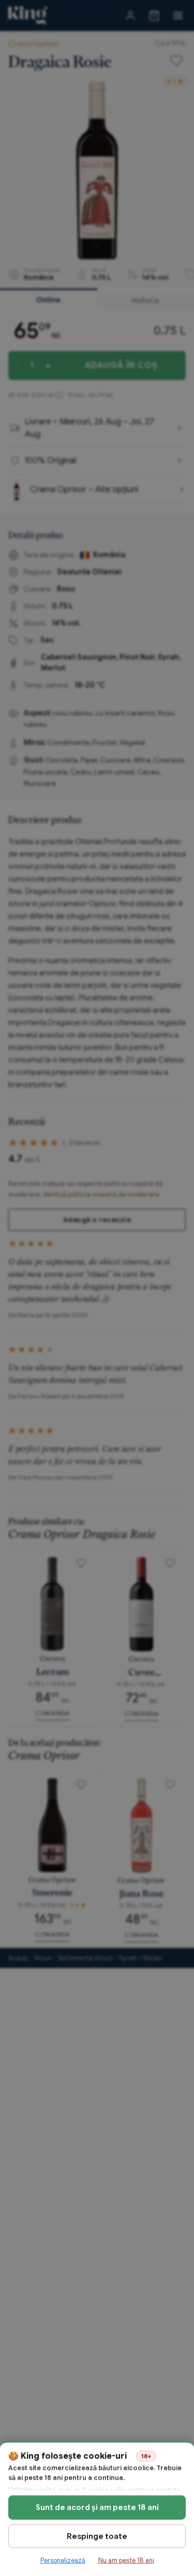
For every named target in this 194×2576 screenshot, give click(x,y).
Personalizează (63, 2560)
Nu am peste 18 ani (126, 2560)
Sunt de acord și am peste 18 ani (97, 2507)
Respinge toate (97, 2536)
